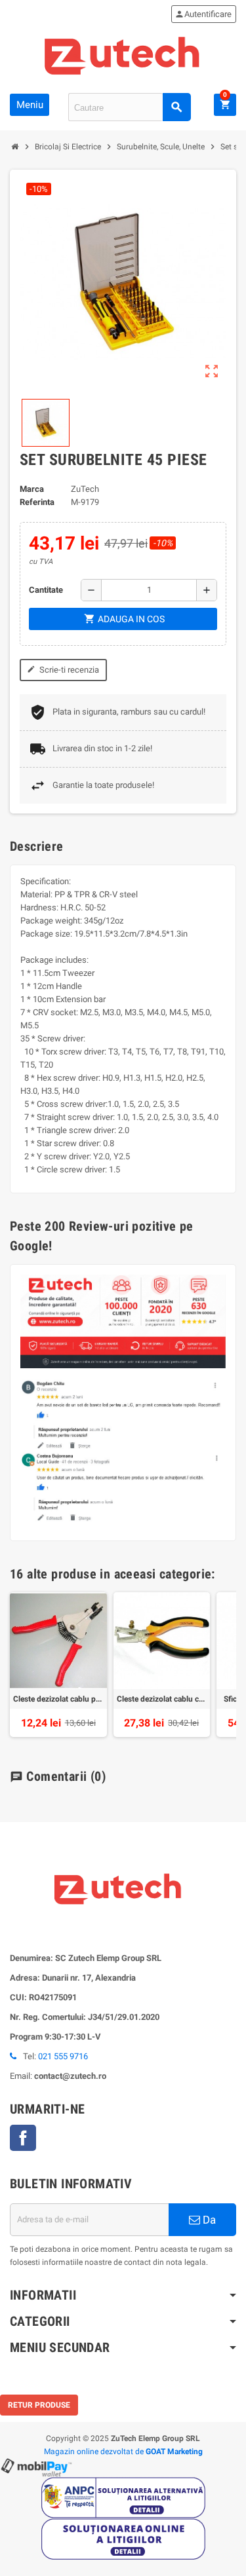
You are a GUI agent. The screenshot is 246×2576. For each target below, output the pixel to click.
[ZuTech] (123, 54)
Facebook (23, 2138)
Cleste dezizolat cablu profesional (58, 1699)
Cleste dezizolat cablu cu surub (162, 1699)
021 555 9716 (63, 2056)
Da (208, 2220)
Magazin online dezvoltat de (123, 2452)
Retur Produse (39, 2405)
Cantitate (46, 590)
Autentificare (203, 14)
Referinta (37, 502)
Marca (32, 489)
